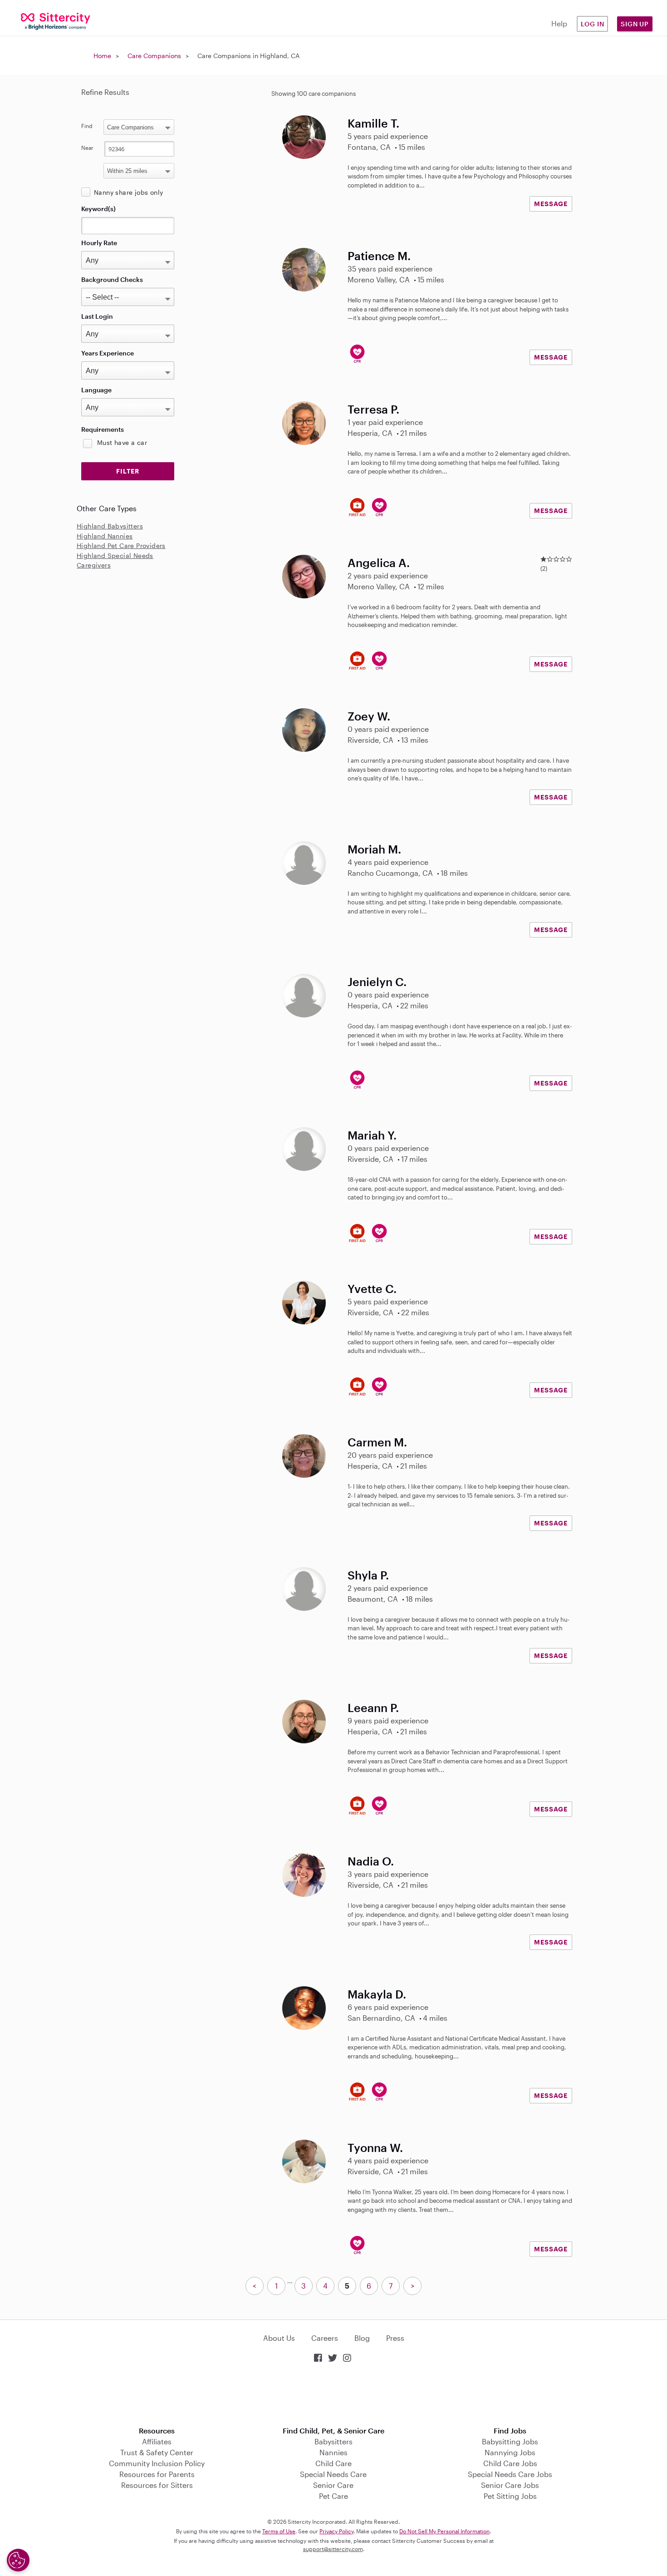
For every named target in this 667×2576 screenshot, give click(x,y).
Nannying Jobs (510, 2452)
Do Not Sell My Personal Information (444, 2531)
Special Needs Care (333, 2474)
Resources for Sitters (157, 2485)
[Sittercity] (56, 21)
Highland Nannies (105, 536)
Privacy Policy (336, 2531)
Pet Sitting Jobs (510, 2496)
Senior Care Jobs (510, 2485)
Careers (325, 2338)
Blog (362, 2338)
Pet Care (333, 2496)
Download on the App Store (333, 2396)
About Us (279, 2338)
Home (102, 56)
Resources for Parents (157, 2474)
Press (395, 2338)
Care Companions (154, 56)
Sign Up (635, 24)
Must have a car (122, 442)
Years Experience (108, 353)
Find (87, 126)
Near (87, 148)
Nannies (333, 2452)
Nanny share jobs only (128, 192)
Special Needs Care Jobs (510, 2474)
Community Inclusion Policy (157, 2463)
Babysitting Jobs (510, 2441)
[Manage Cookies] (18, 2560)
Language (96, 390)
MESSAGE (551, 204)
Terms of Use (279, 2531)
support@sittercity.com (333, 2549)
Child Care (333, 2463)
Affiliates (157, 2441)
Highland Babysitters (110, 526)
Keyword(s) (98, 209)
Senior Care (333, 2485)
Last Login (97, 316)
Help (559, 23)
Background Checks (112, 279)
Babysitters (333, 2441)
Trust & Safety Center (157, 2452)
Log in (593, 24)
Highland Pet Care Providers (121, 545)
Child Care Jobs (510, 2463)
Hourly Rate (99, 243)
